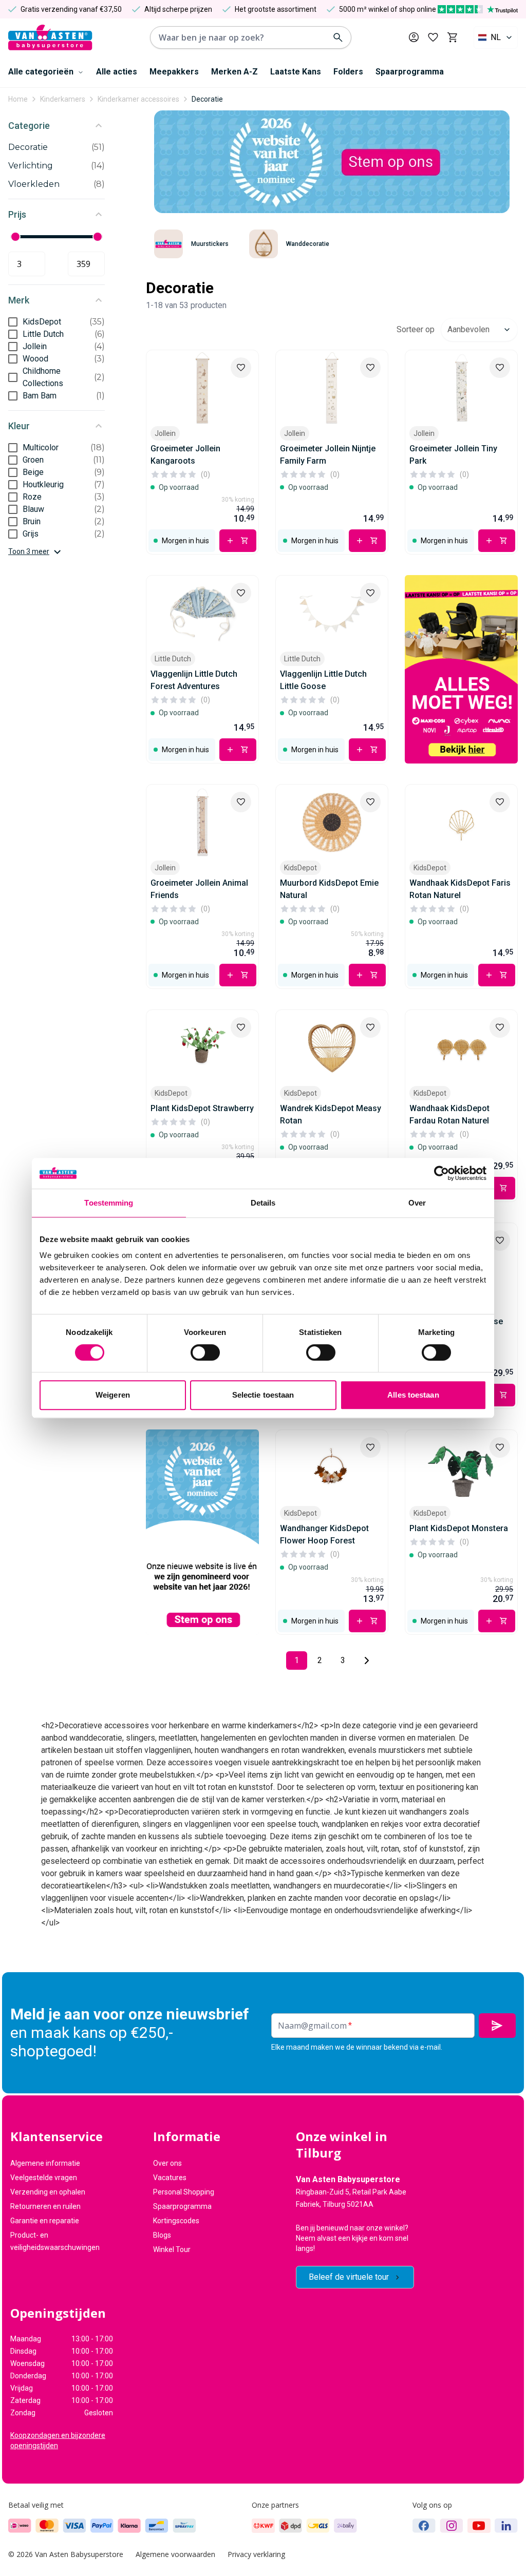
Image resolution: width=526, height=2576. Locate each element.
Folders (348, 72)
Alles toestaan (413, 1395)
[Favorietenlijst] (433, 37)
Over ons (167, 2163)
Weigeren (113, 1395)
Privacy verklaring (256, 2554)
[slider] (15, 237)
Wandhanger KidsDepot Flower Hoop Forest (324, 1534)
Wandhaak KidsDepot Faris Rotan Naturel (460, 889)
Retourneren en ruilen (45, 2206)
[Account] (414, 37)
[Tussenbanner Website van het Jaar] (202, 1532)
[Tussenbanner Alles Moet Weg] (461, 669)
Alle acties (117, 72)
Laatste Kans (296, 72)
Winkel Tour (172, 2249)
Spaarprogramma (410, 72)
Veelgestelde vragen (44, 2178)
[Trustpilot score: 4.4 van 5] (478, 9)
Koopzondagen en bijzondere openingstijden (58, 2440)
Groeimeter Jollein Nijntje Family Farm (328, 455)
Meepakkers (174, 72)
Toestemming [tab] (109, 1203)
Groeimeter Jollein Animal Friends (199, 889)
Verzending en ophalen (48, 2192)
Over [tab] (417, 1203)
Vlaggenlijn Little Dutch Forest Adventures (194, 680)
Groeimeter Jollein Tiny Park (453, 455)
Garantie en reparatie (45, 2221)
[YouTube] (479, 2526)
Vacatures (170, 2178)
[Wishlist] (241, 368)
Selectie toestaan (263, 1395)
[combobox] (496, 37)
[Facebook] (424, 2526)
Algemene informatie (45, 2163)
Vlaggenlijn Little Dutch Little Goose (323, 680)
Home (18, 99)
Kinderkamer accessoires (138, 99)
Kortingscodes (176, 2221)
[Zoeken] (338, 37)
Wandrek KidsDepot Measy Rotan (331, 1114)
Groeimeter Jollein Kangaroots (185, 455)
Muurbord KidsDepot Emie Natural (329, 889)
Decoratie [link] (207, 99)
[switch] (205, 1352)
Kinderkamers (63, 99)
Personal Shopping (184, 2192)
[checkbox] (13, 322)
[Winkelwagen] (452, 37)
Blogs (162, 2235)
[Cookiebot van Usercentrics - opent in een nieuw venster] (442, 1173)
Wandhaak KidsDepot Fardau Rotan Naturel (449, 1114)
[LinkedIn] (506, 2526)
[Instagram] (452, 2526)
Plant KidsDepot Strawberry (202, 1108)
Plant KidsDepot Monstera (459, 1528)
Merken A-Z (234, 72)
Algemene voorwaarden (175, 2554)
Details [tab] (263, 1203)
